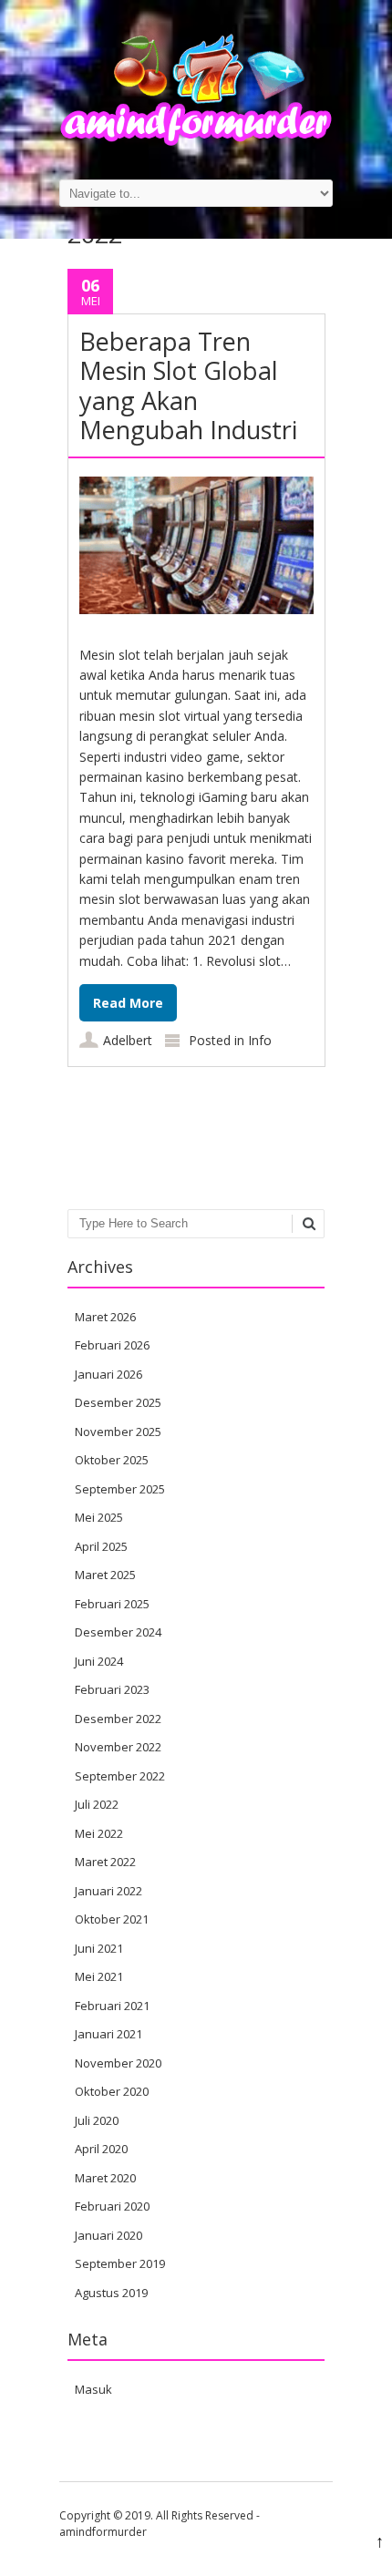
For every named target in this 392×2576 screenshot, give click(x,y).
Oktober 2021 (112, 1919)
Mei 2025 (99, 1517)
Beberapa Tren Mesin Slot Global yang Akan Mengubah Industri (188, 385)
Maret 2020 (105, 2178)
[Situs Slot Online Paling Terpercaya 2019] (196, 142)
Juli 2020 (97, 2120)
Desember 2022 (118, 1719)
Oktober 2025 (112, 1460)
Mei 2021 (99, 1976)
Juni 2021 (99, 1948)
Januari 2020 (108, 2235)
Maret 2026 (105, 1317)
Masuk (93, 2389)
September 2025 (120, 1489)
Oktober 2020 (112, 2091)
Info (260, 1040)
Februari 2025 (112, 1604)
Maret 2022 (105, 1862)
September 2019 (120, 2263)
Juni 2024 (99, 1661)
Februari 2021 (112, 2006)
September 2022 (120, 1776)
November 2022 (118, 1747)
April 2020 (101, 2149)
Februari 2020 (112, 2206)
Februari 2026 (112, 1345)
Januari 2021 (108, 2034)
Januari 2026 (108, 1374)
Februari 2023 (112, 1689)
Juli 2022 (97, 1804)
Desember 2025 (118, 1402)
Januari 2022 (108, 1891)
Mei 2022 (99, 1833)
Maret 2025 (105, 1575)
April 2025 (101, 1546)
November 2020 (118, 2063)
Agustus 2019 (111, 2293)
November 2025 (118, 1432)
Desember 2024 (118, 1632)
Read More (128, 1003)
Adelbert (128, 1040)
